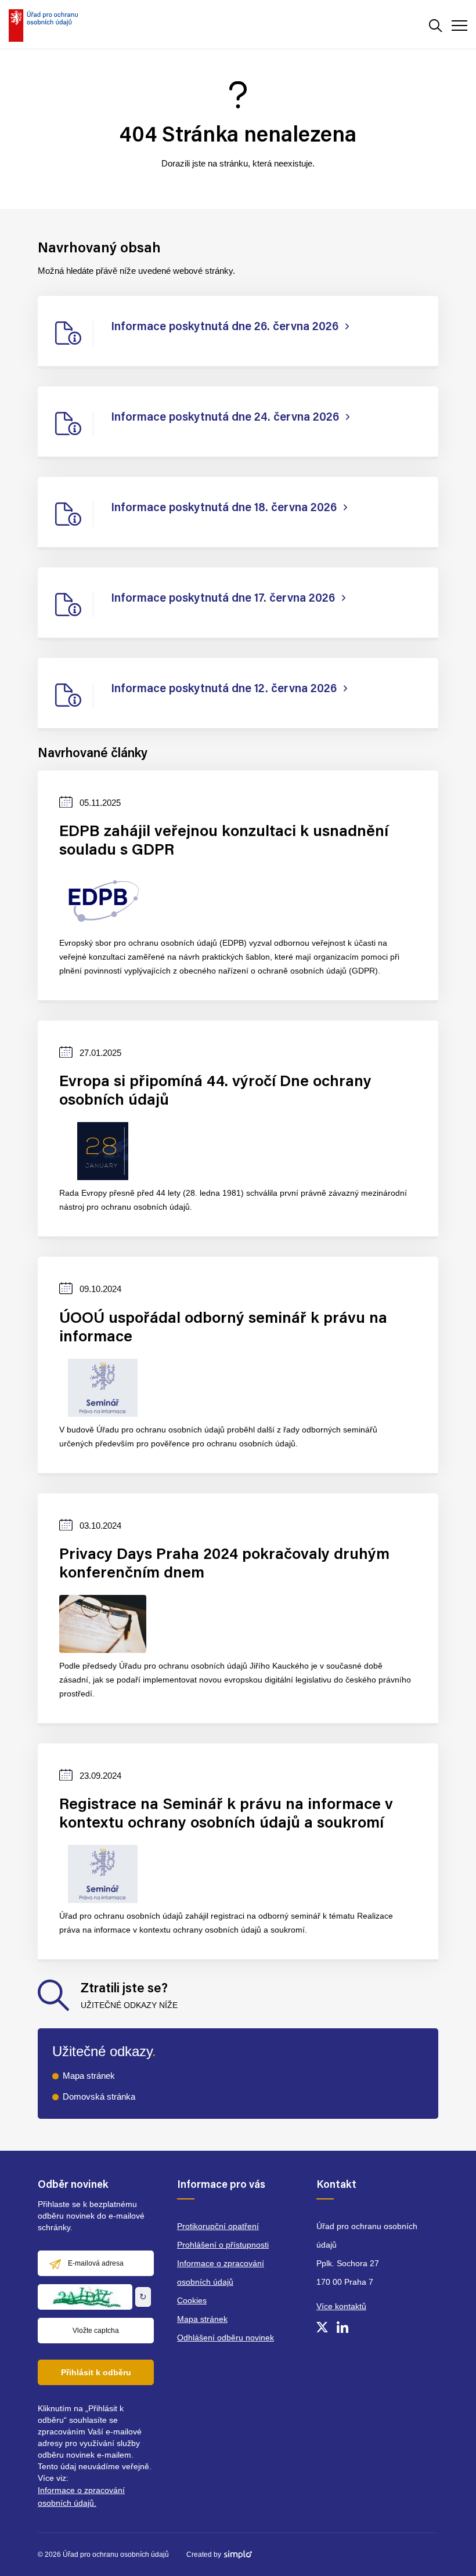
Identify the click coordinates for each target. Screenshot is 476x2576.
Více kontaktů (341, 2306)
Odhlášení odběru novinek (226, 2338)
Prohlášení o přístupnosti (223, 2245)
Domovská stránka (99, 2096)
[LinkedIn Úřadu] (342, 2327)
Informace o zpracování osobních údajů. (81, 2497)
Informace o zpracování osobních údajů (221, 2273)
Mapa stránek (89, 2076)
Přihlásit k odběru (96, 2372)
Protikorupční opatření (218, 2226)
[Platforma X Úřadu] (322, 2327)
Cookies (192, 2300)
